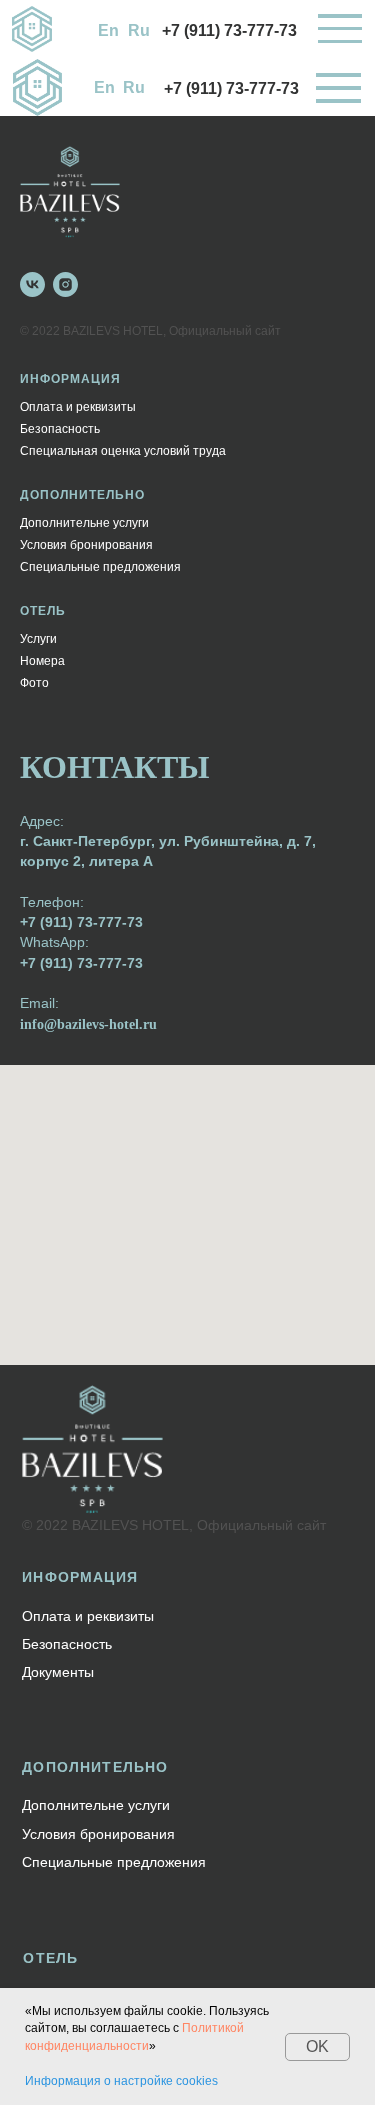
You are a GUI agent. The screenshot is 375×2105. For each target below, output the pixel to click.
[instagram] (65, 284)
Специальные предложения (100, 567)
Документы (58, 1672)
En (108, 30)
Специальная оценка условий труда (123, 451)
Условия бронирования (86, 545)
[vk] (32, 284)
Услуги (38, 639)
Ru (139, 30)
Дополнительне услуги (84, 523)
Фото (34, 683)
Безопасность (60, 429)
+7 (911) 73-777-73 (229, 30)
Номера (42, 661)
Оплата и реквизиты (78, 407)
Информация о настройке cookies (121, 2081)
